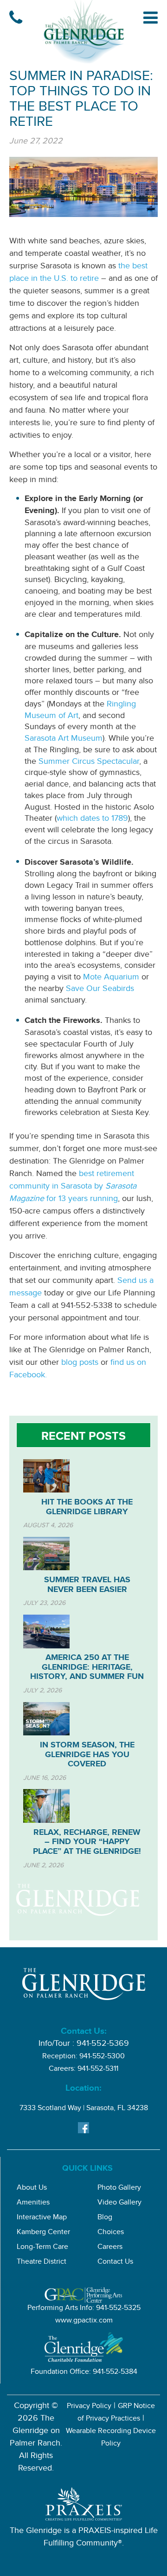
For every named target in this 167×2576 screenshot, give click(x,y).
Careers (110, 2248)
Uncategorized (72, 1395)
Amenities (33, 2203)
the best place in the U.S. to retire (78, 273)
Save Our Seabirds (100, 990)
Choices (111, 2233)
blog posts (80, 1363)
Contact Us (115, 2263)
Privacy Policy (89, 2407)
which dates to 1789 (92, 819)
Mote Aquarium (111, 978)
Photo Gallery (119, 2189)
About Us (32, 2189)
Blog (105, 2218)
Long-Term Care (42, 2248)
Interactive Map (42, 2218)
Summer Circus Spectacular (89, 762)
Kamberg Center (43, 2233)
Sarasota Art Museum (64, 739)
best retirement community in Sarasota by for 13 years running (73, 1187)
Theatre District (42, 2263)
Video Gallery (119, 2203)
